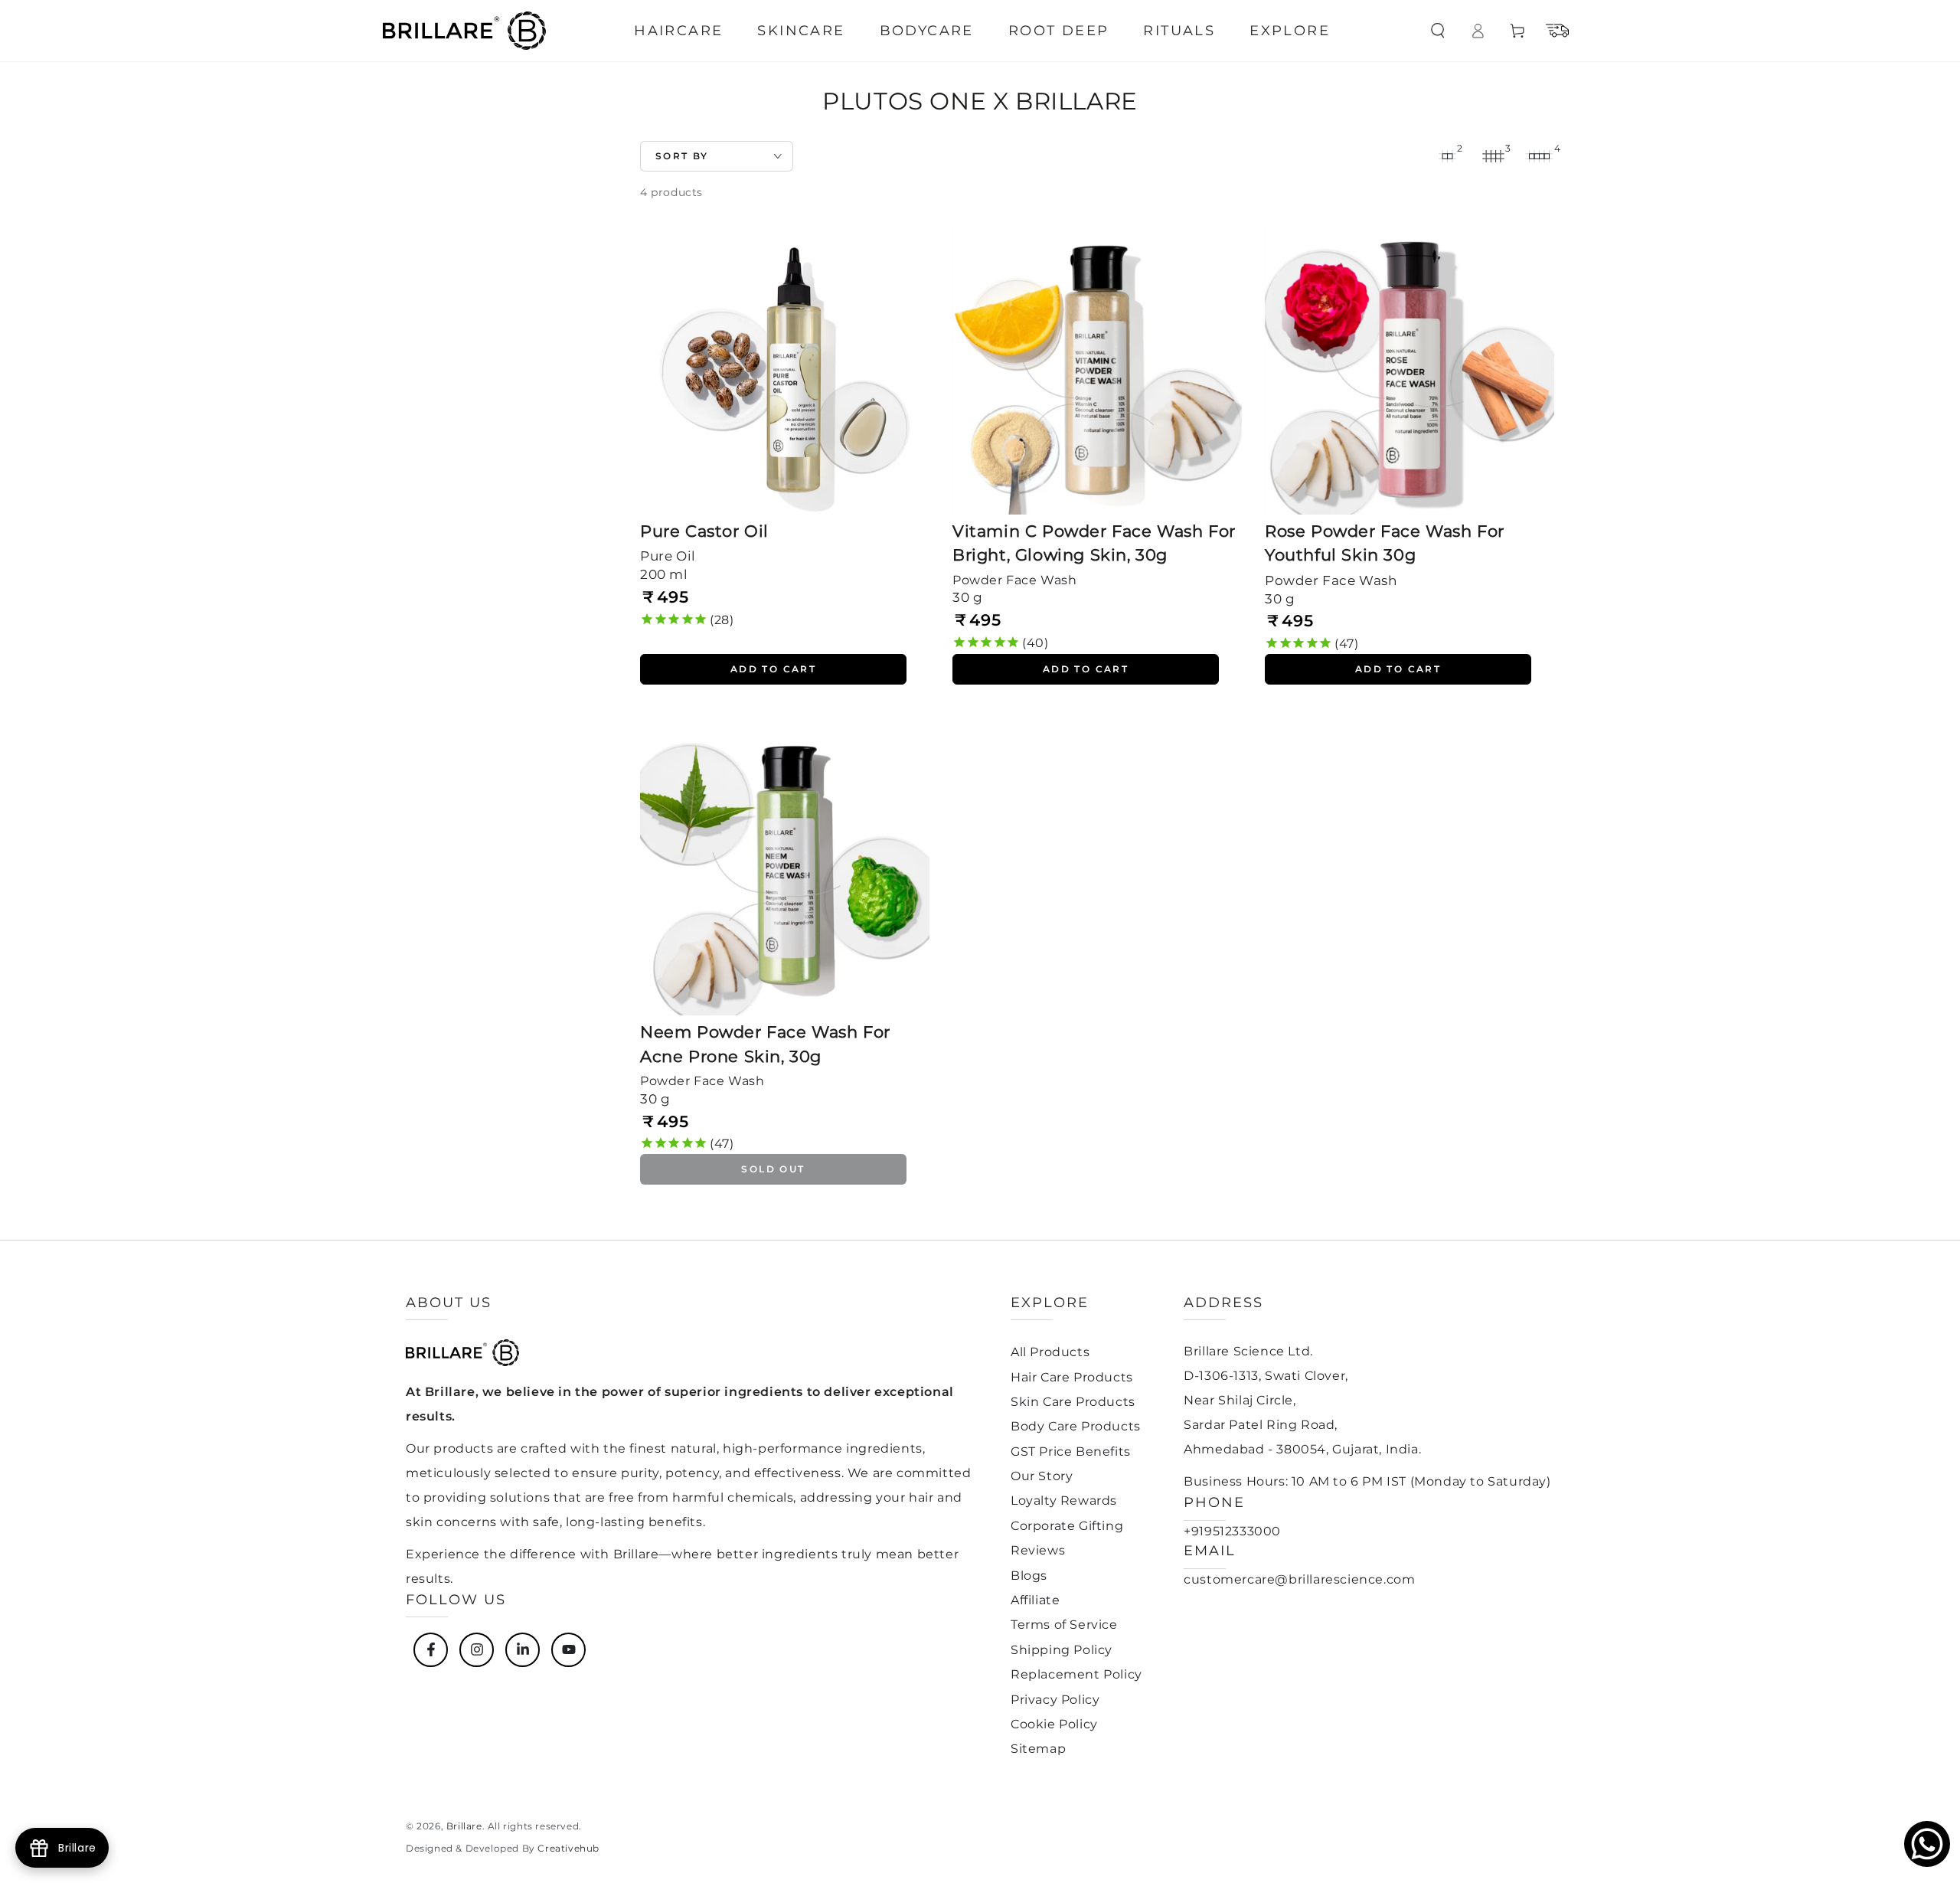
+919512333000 (1232, 1531)
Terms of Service (1064, 1625)
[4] (1539, 156)
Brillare (464, 1826)
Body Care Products (1076, 1426)
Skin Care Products (1073, 1402)
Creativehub (568, 1848)
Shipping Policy (1062, 1650)
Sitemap (1038, 1749)
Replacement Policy (1076, 1674)
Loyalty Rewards (1064, 1501)
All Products (1050, 1352)
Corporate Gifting (1067, 1526)
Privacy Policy (1055, 1700)
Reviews (1038, 1550)
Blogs (1029, 1576)
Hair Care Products (1072, 1377)
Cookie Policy (1054, 1724)
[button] (1438, 31)
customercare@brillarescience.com (1299, 1579)
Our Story (1042, 1476)
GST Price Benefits (1071, 1451)
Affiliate (1035, 1600)
